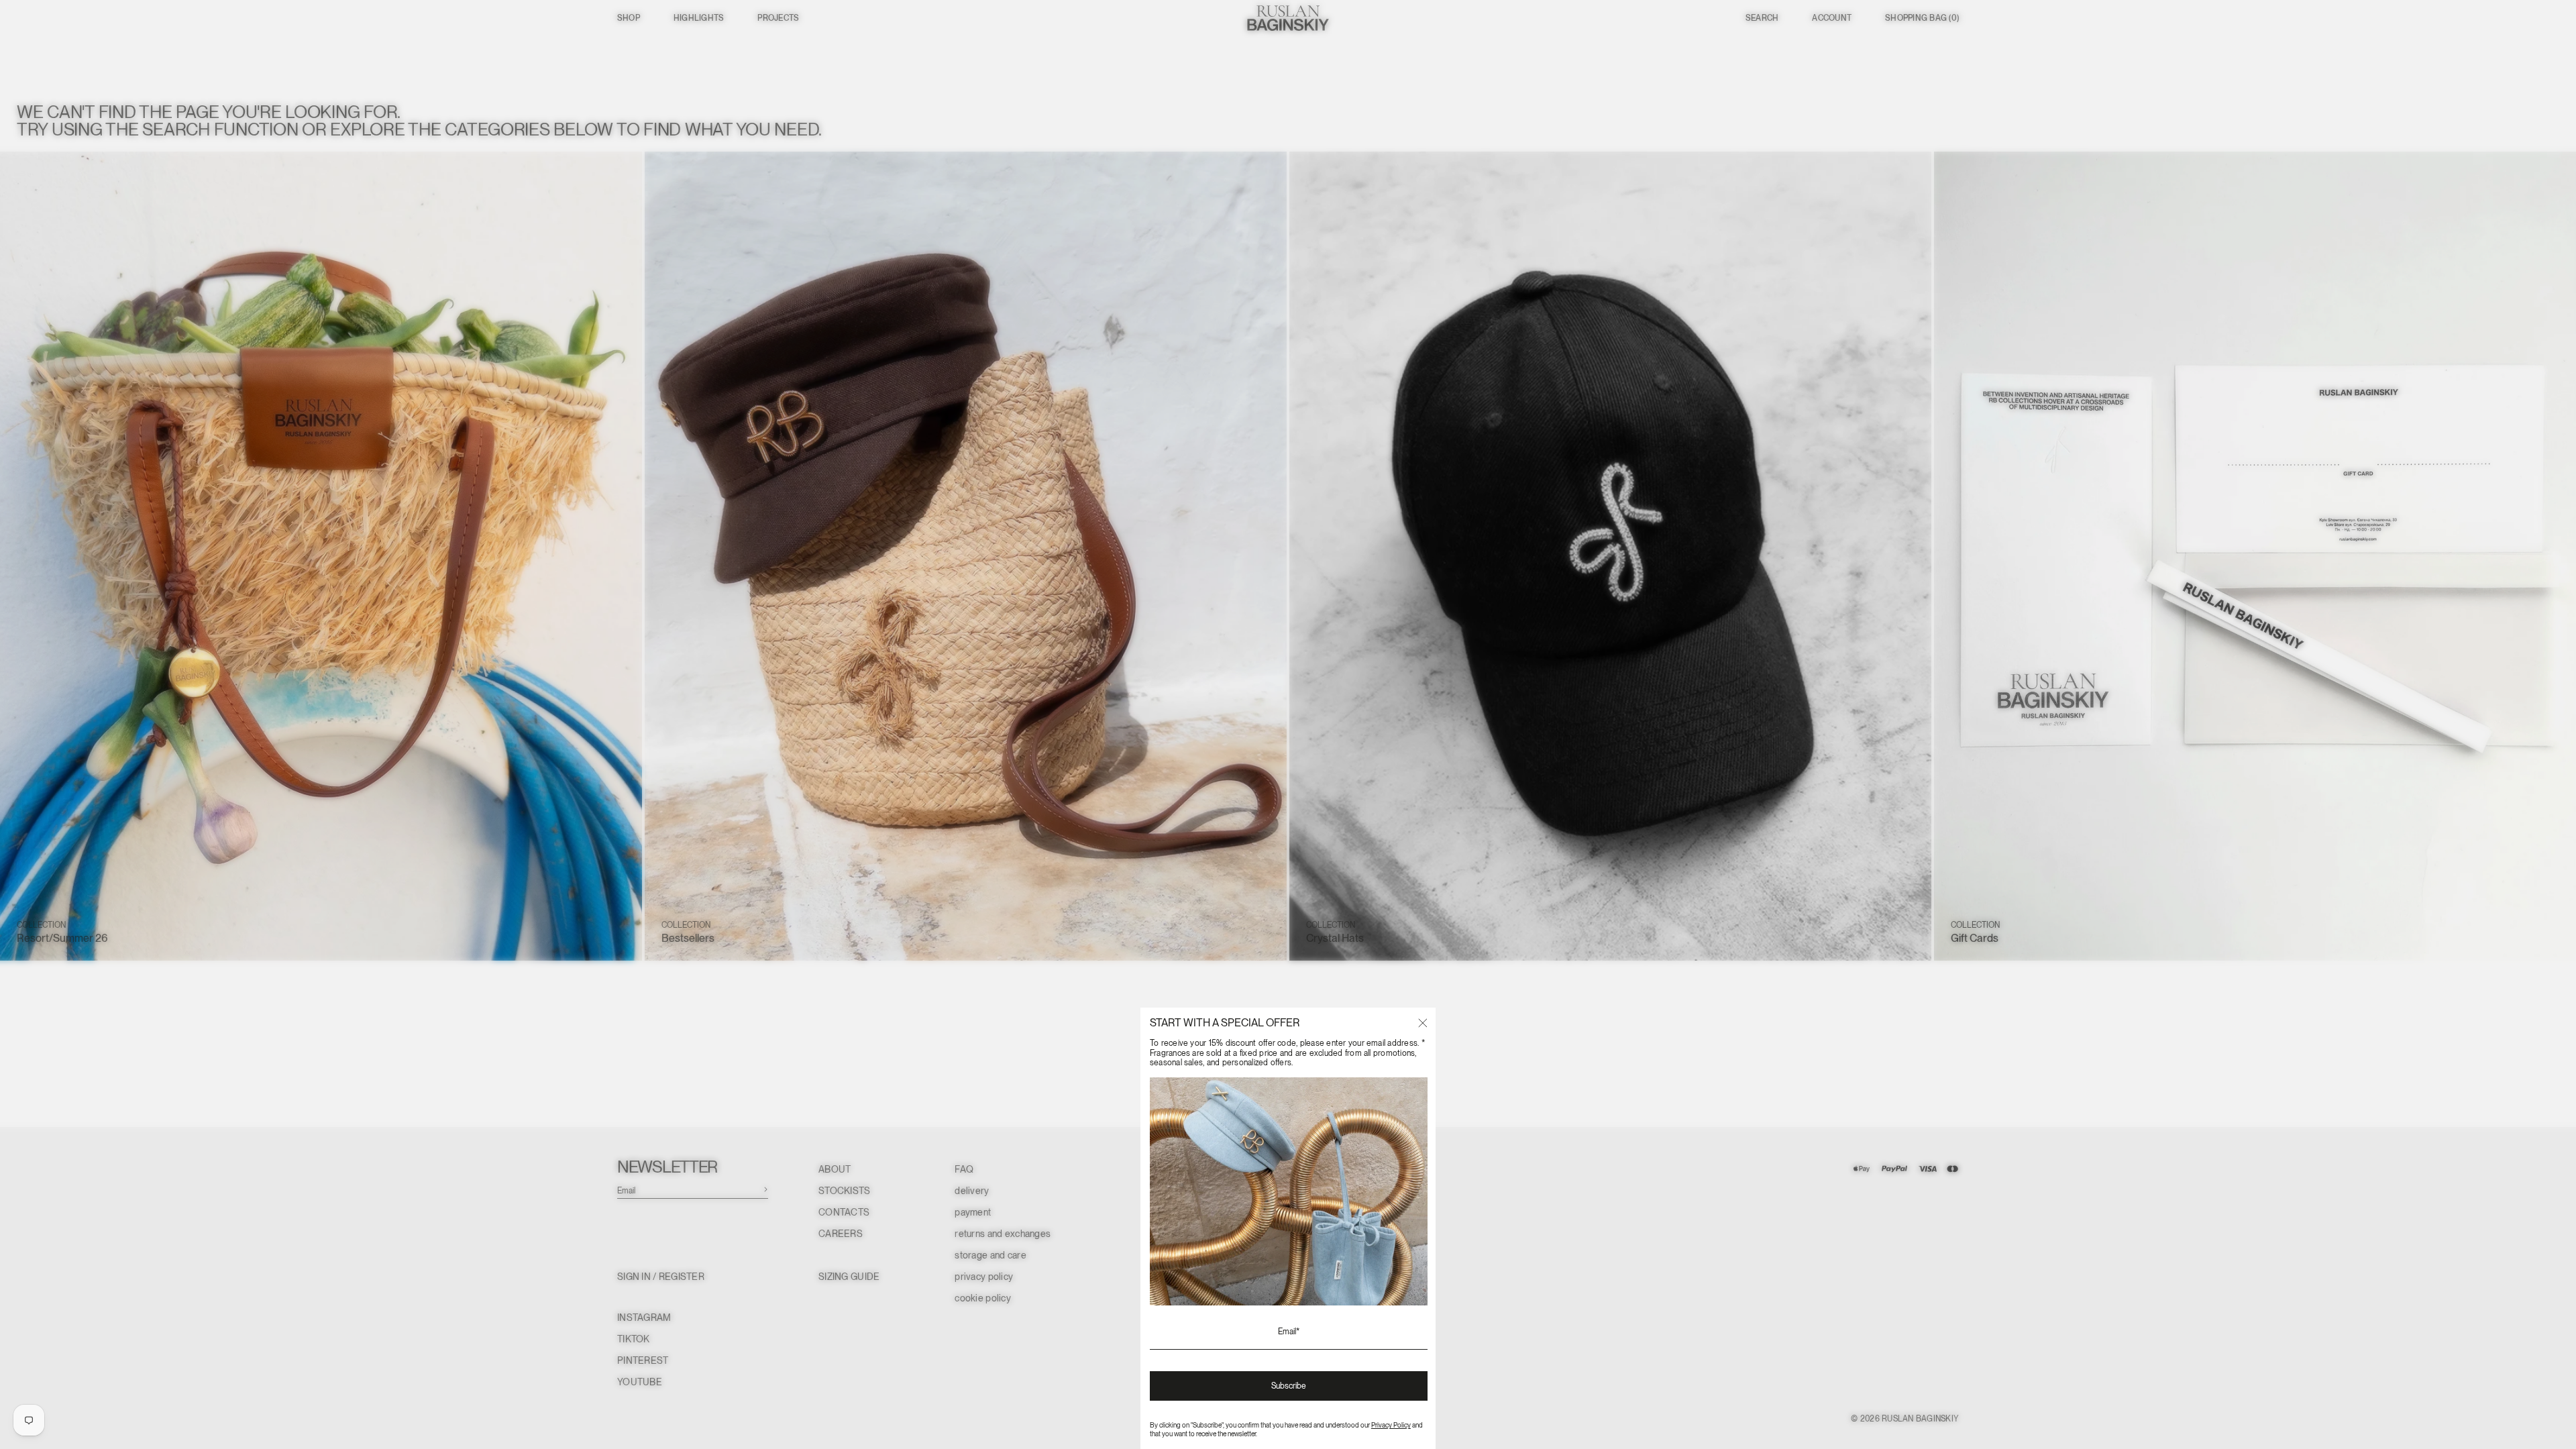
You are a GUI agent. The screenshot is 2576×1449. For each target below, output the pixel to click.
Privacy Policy (1391, 1425)
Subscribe (1289, 1386)
